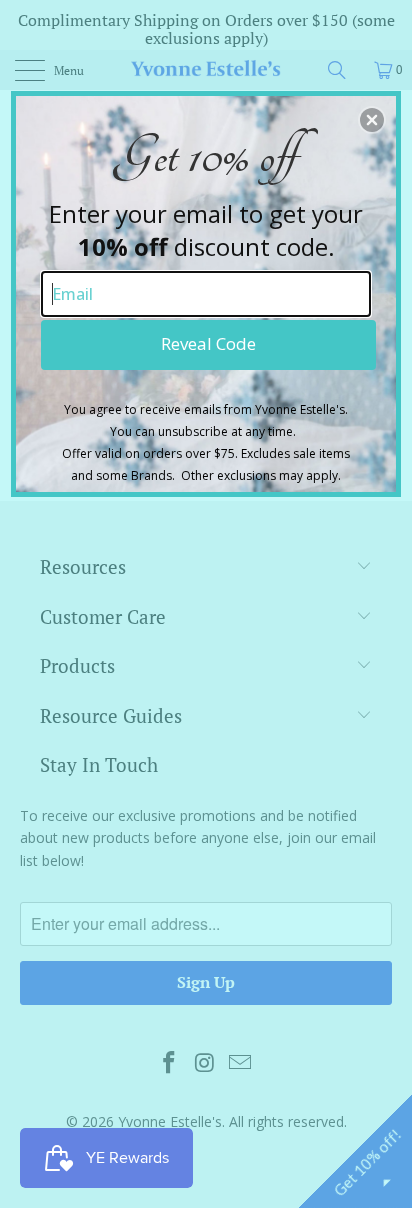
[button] (372, 120)
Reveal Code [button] (208, 343)
